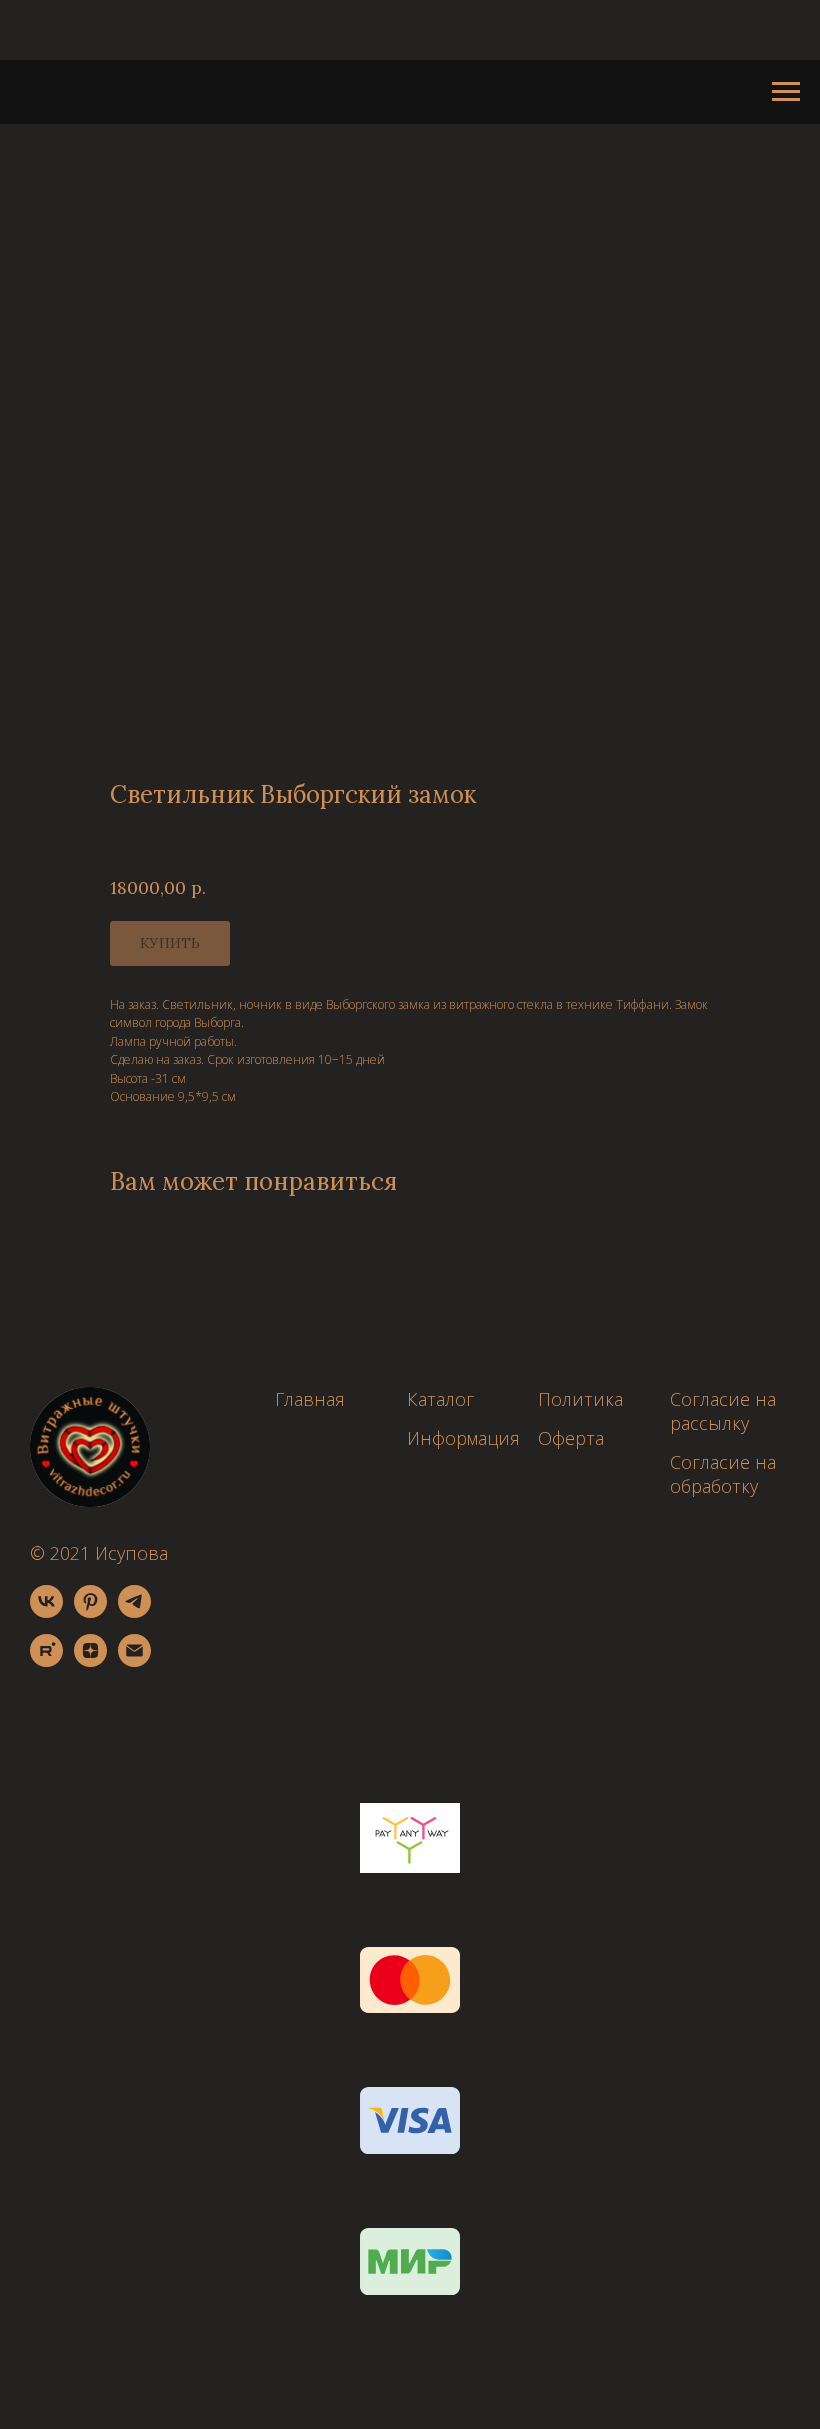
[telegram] (134, 1612)
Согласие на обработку (723, 1474)
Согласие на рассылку (723, 1411)
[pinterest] (90, 1612)
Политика (580, 1399)
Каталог (440, 1399)
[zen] (90, 1661)
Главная (310, 1399)
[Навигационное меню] (786, 92)
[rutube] (46, 1661)
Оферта (571, 1438)
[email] (134, 1661)
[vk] (46, 1612)
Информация (463, 1438)
